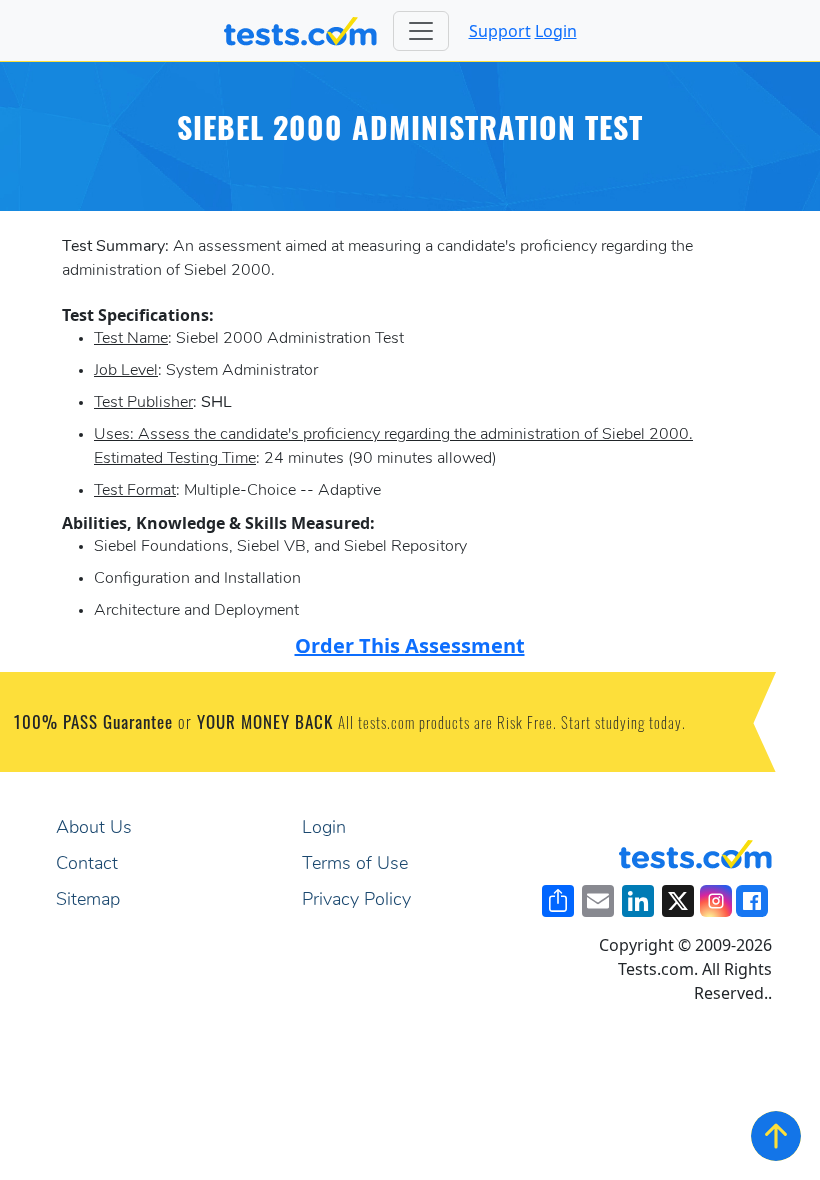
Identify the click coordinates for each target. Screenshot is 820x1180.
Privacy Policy (356, 901)
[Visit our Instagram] (716, 901)
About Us (94, 829)
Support (500, 31)
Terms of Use (355, 865)
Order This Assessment (410, 645)
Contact (87, 865)
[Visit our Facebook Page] (752, 901)
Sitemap (88, 901)
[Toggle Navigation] (421, 31)
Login (556, 31)
